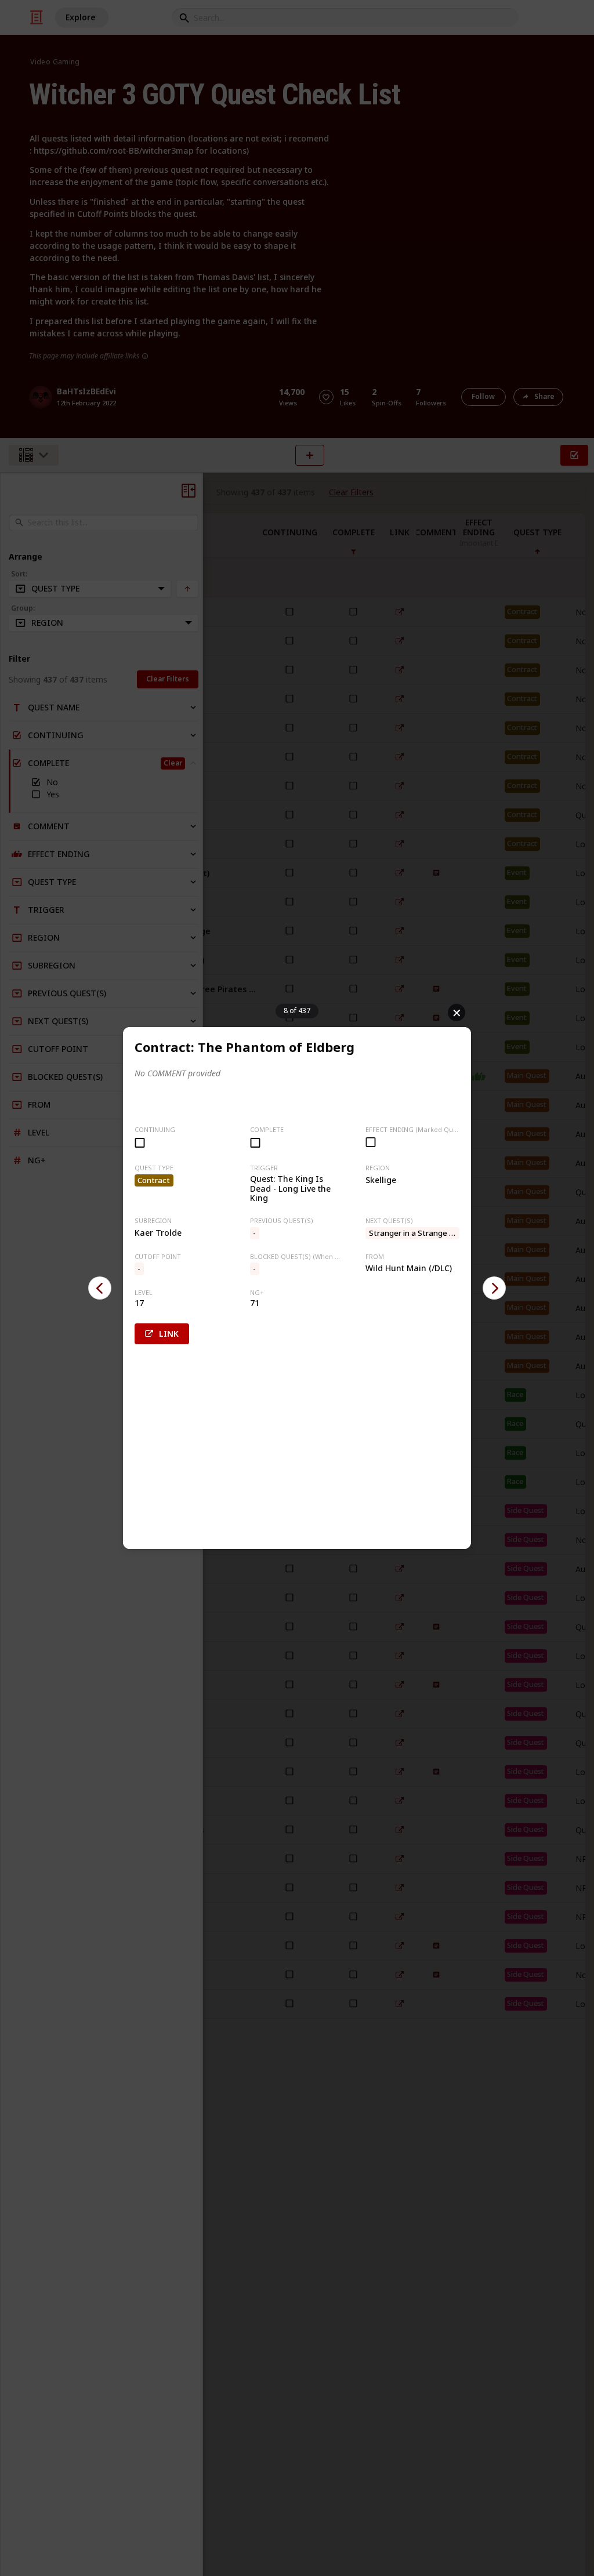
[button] (100, 1288)
